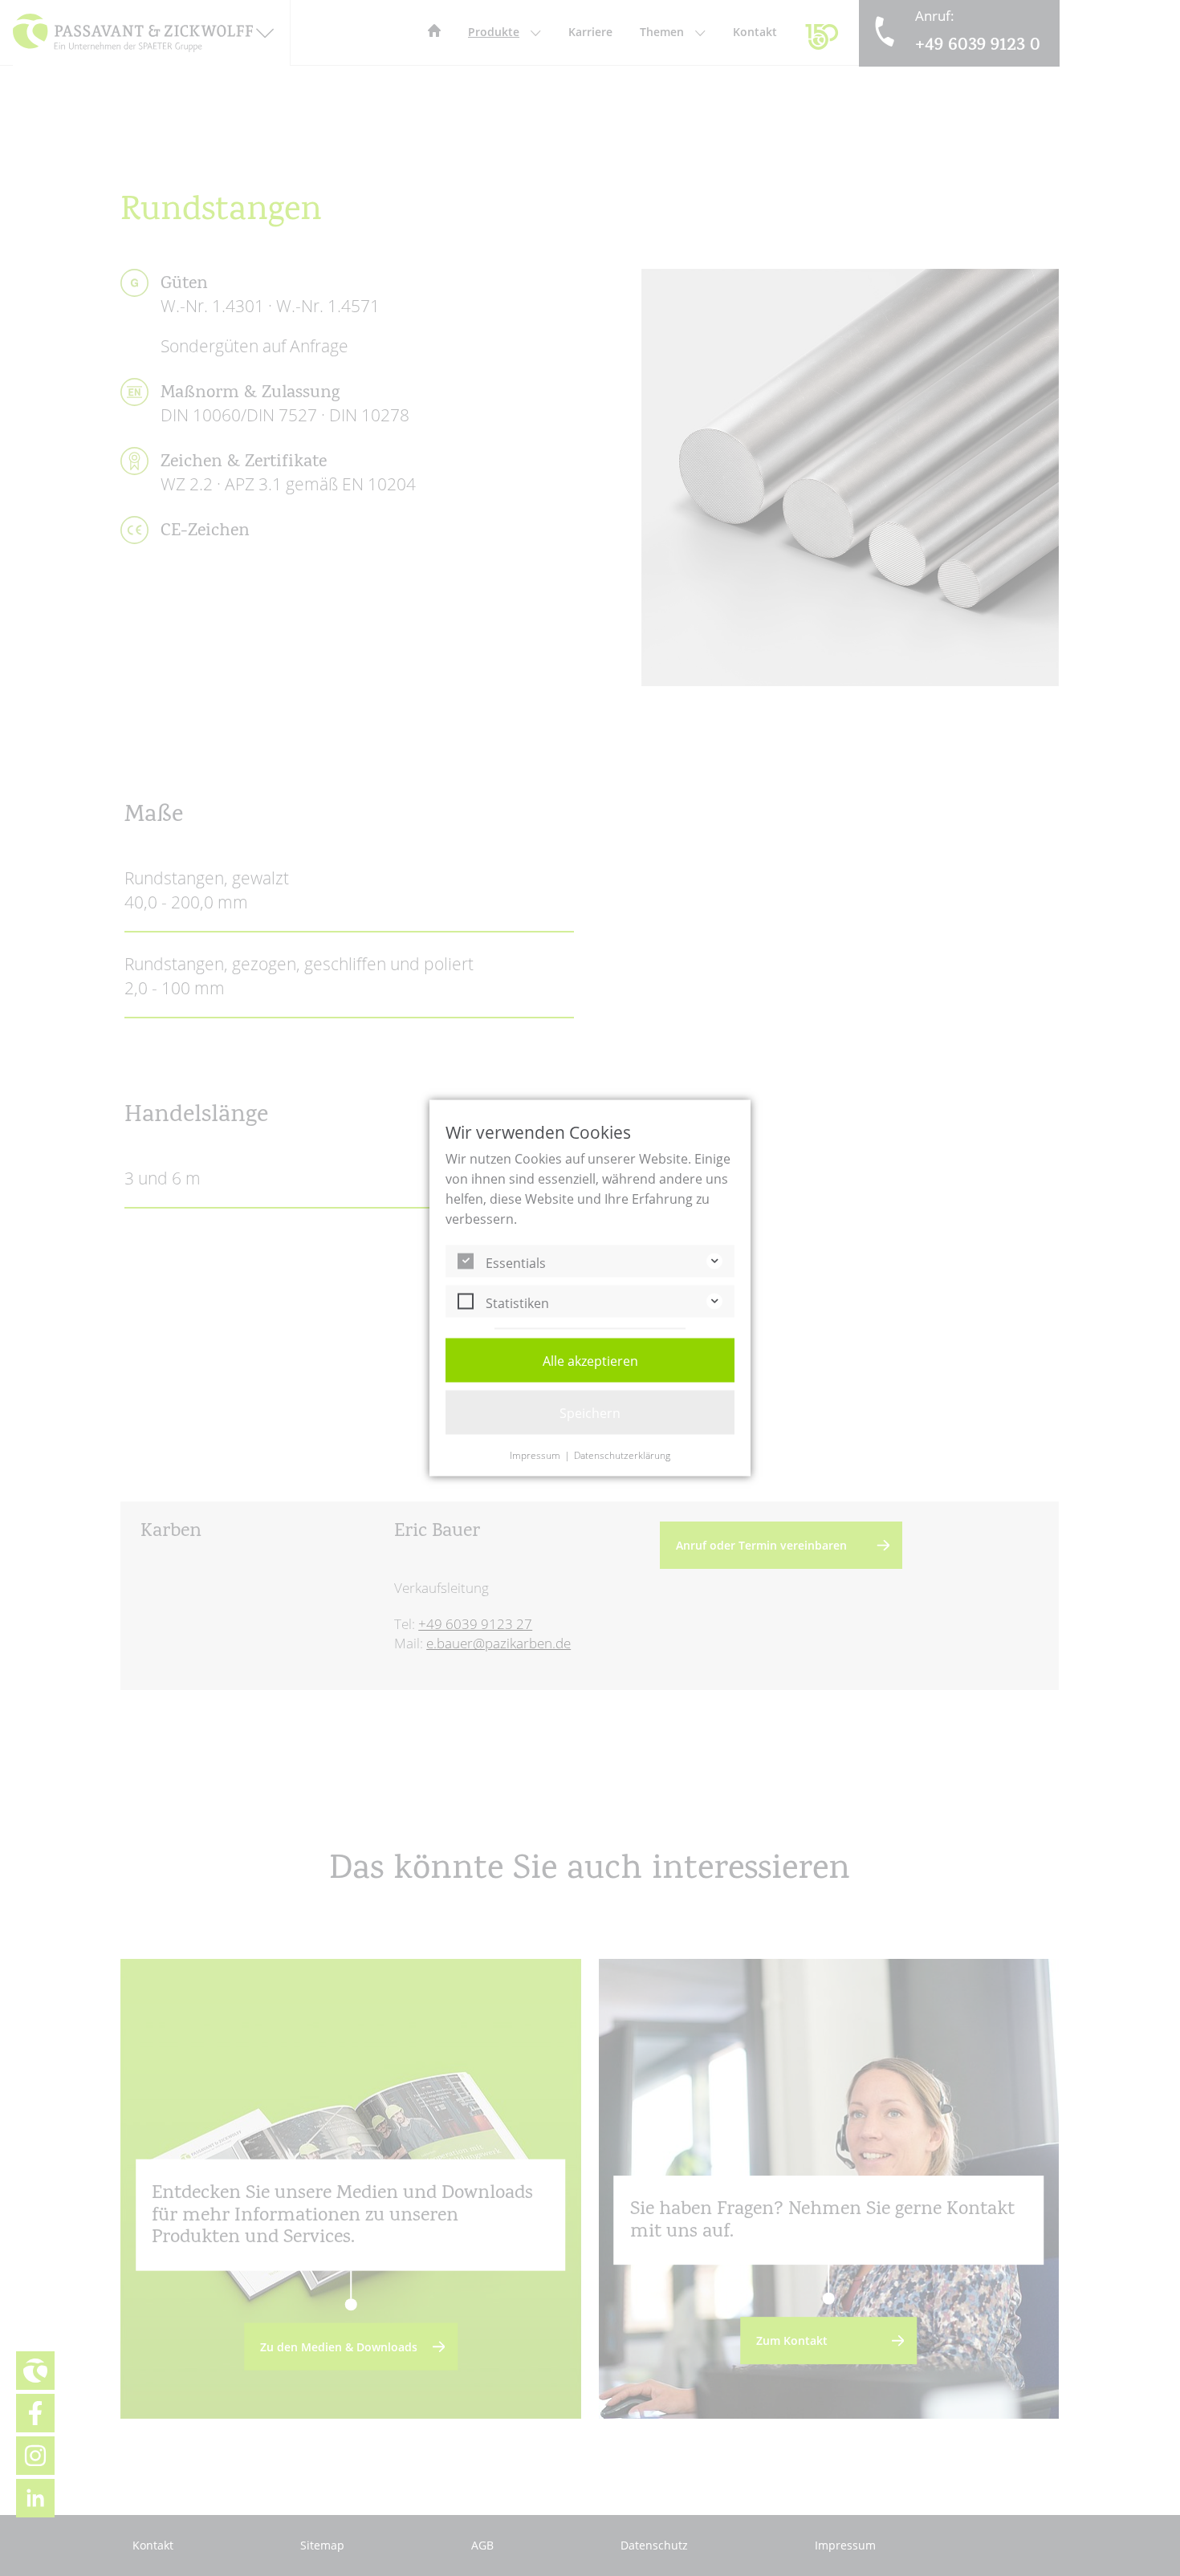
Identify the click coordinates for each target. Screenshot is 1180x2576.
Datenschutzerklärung (622, 1456)
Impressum (535, 1456)
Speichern (590, 1413)
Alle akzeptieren (590, 1361)
